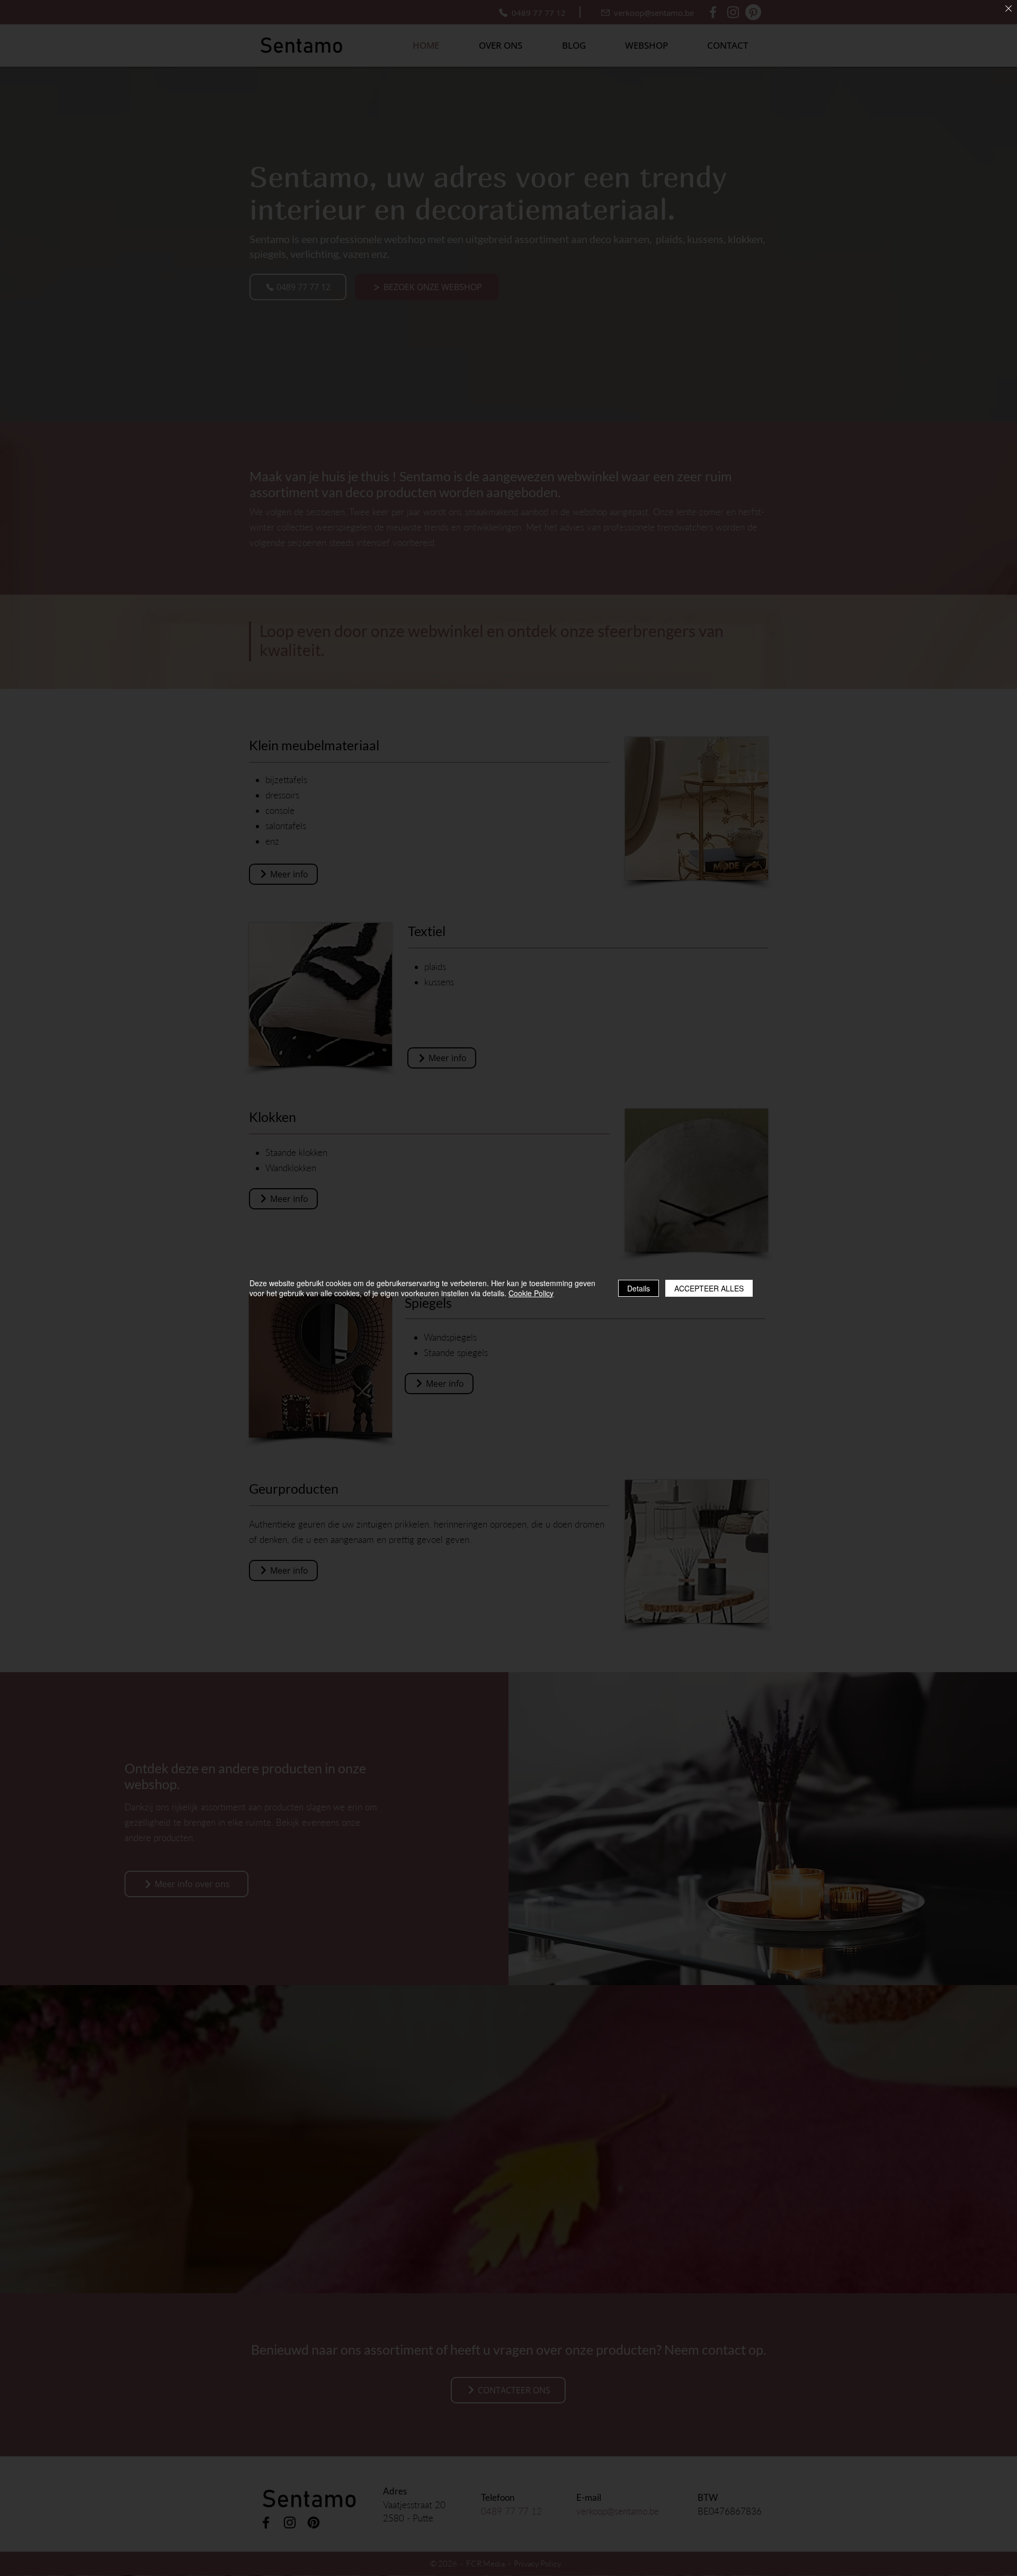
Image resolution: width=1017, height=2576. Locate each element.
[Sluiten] (1009, 9)
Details (639, 1288)
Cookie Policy (531, 1293)
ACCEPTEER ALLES (709, 1288)
